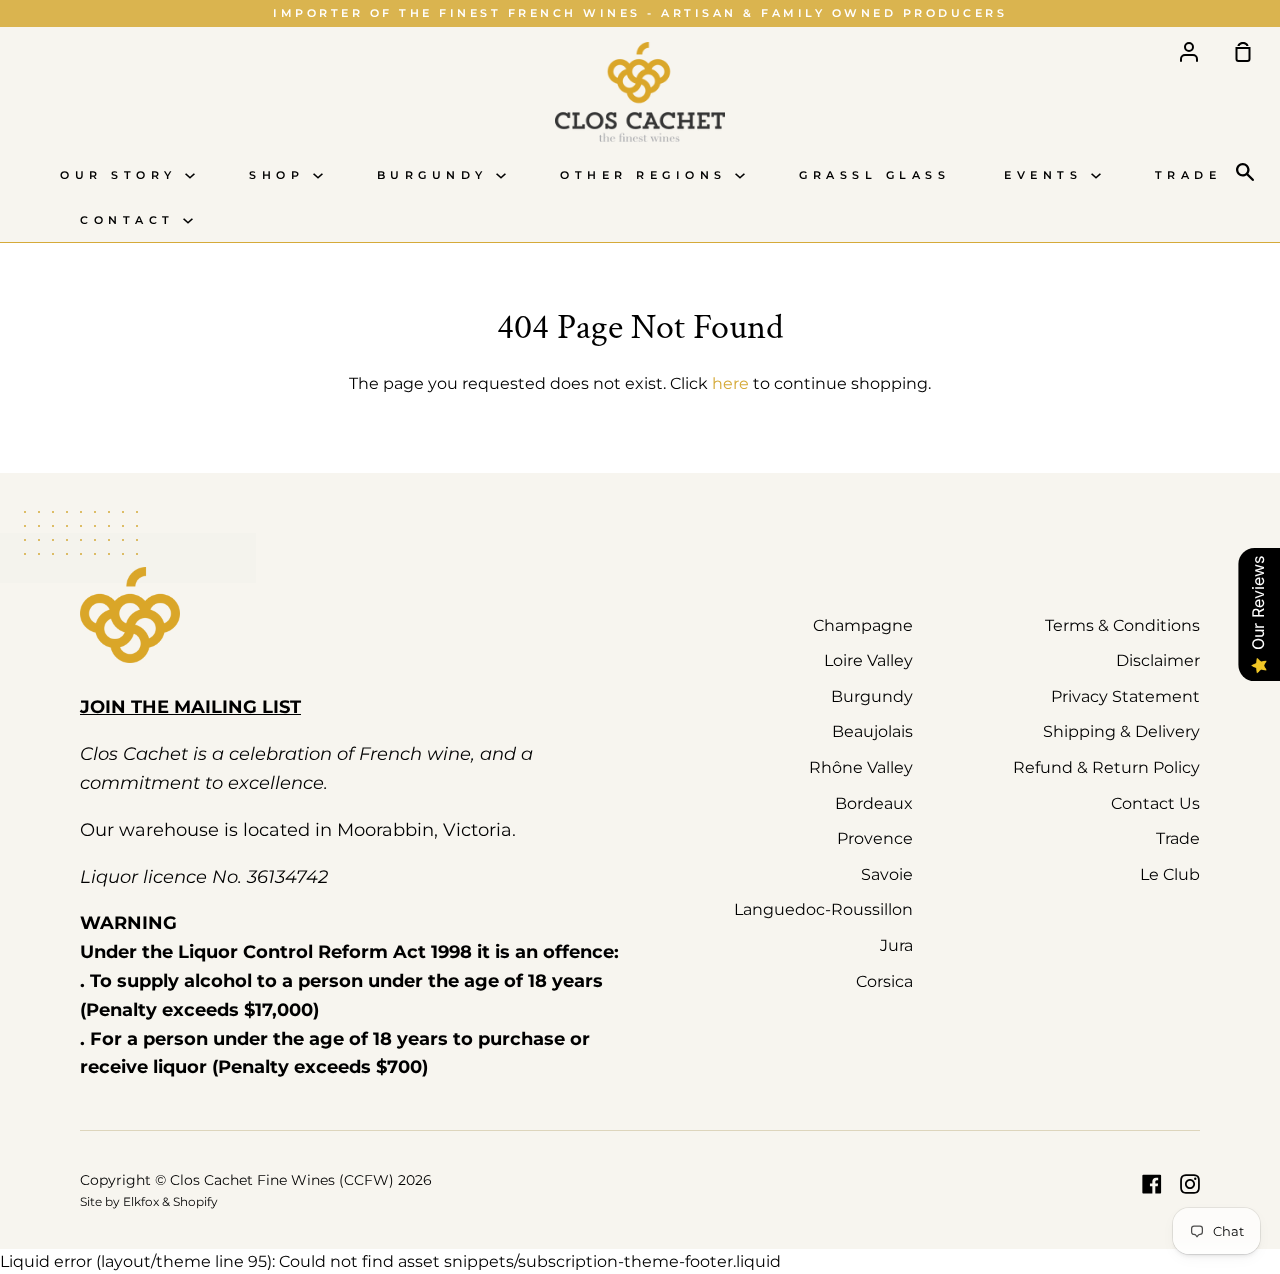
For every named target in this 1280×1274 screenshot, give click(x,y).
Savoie (887, 874)
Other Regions (647, 175)
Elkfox (141, 1201)
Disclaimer (1158, 660)
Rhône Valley (861, 767)
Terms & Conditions (1122, 625)
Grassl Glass (874, 175)
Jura (896, 945)
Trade (1188, 175)
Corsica (884, 981)
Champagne (863, 625)
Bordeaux (874, 803)
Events (1047, 175)
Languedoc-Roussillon (823, 909)
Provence (875, 838)
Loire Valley (868, 660)
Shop (281, 175)
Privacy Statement (1125, 696)
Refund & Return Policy (1106, 767)
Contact (131, 220)
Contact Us (1155, 803)
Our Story (122, 175)
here (730, 383)
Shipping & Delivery (1121, 731)
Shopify (195, 1201)
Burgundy (437, 175)
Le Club (1170, 874)
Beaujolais (872, 731)
